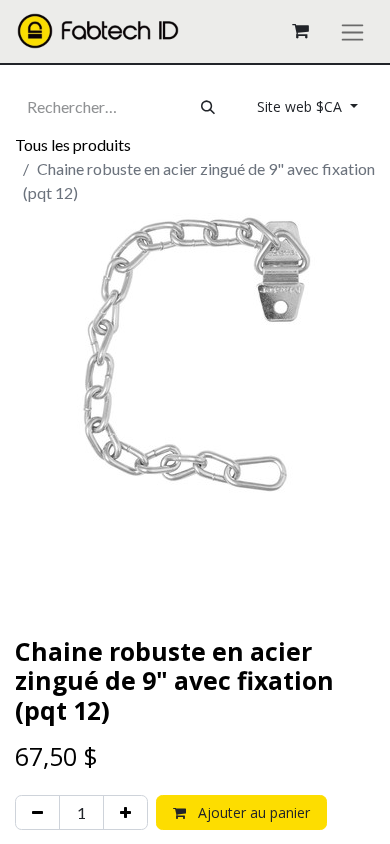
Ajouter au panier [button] (252, 812)
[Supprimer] (37, 812)
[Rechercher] (208, 107)
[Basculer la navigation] (352, 31)
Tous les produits (73, 144)
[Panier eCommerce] (300, 31)
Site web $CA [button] (301, 106)
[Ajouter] (125, 812)
